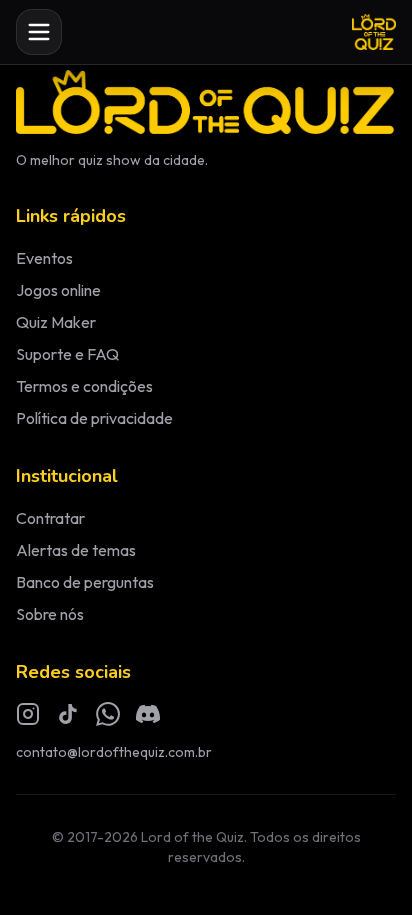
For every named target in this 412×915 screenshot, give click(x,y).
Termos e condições (84, 386)
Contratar (50, 518)
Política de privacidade (94, 418)
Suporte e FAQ (67, 354)
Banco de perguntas (85, 582)
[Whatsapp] (108, 714)
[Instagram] (28, 714)
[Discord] (148, 714)
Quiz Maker (56, 322)
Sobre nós (50, 614)
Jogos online (58, 290)
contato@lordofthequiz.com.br (114, 752)
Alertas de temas (76, 550)
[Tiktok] (68, 714)
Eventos (44, 258)
